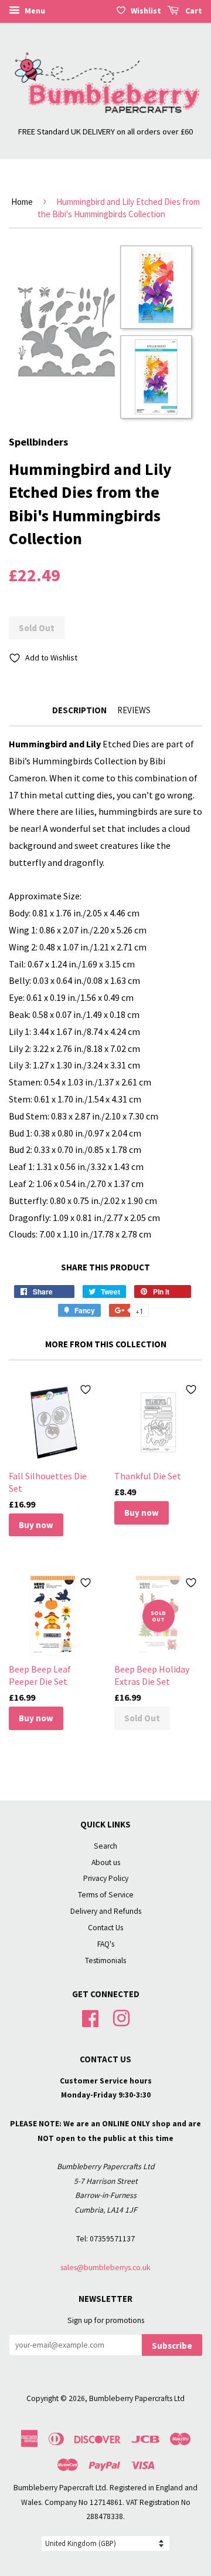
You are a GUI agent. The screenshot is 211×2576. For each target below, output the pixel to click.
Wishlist (146, 11)
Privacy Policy (106, 1878)
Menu (34, 11)
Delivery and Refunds (106, 1911)
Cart (193, 11)
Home (22, 202)
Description (79, 710)
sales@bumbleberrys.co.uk (105, 2268)
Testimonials (105, 1960)
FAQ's (106, 1944)
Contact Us (105, 1928)
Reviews (134, 710)
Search (105, 1846)
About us (106, 1862)
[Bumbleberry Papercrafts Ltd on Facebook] (90, 2017)
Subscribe (172, 2346)
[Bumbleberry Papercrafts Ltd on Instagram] (121, 2017)
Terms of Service (106, 1895)
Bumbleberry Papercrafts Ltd (137, 2398)
